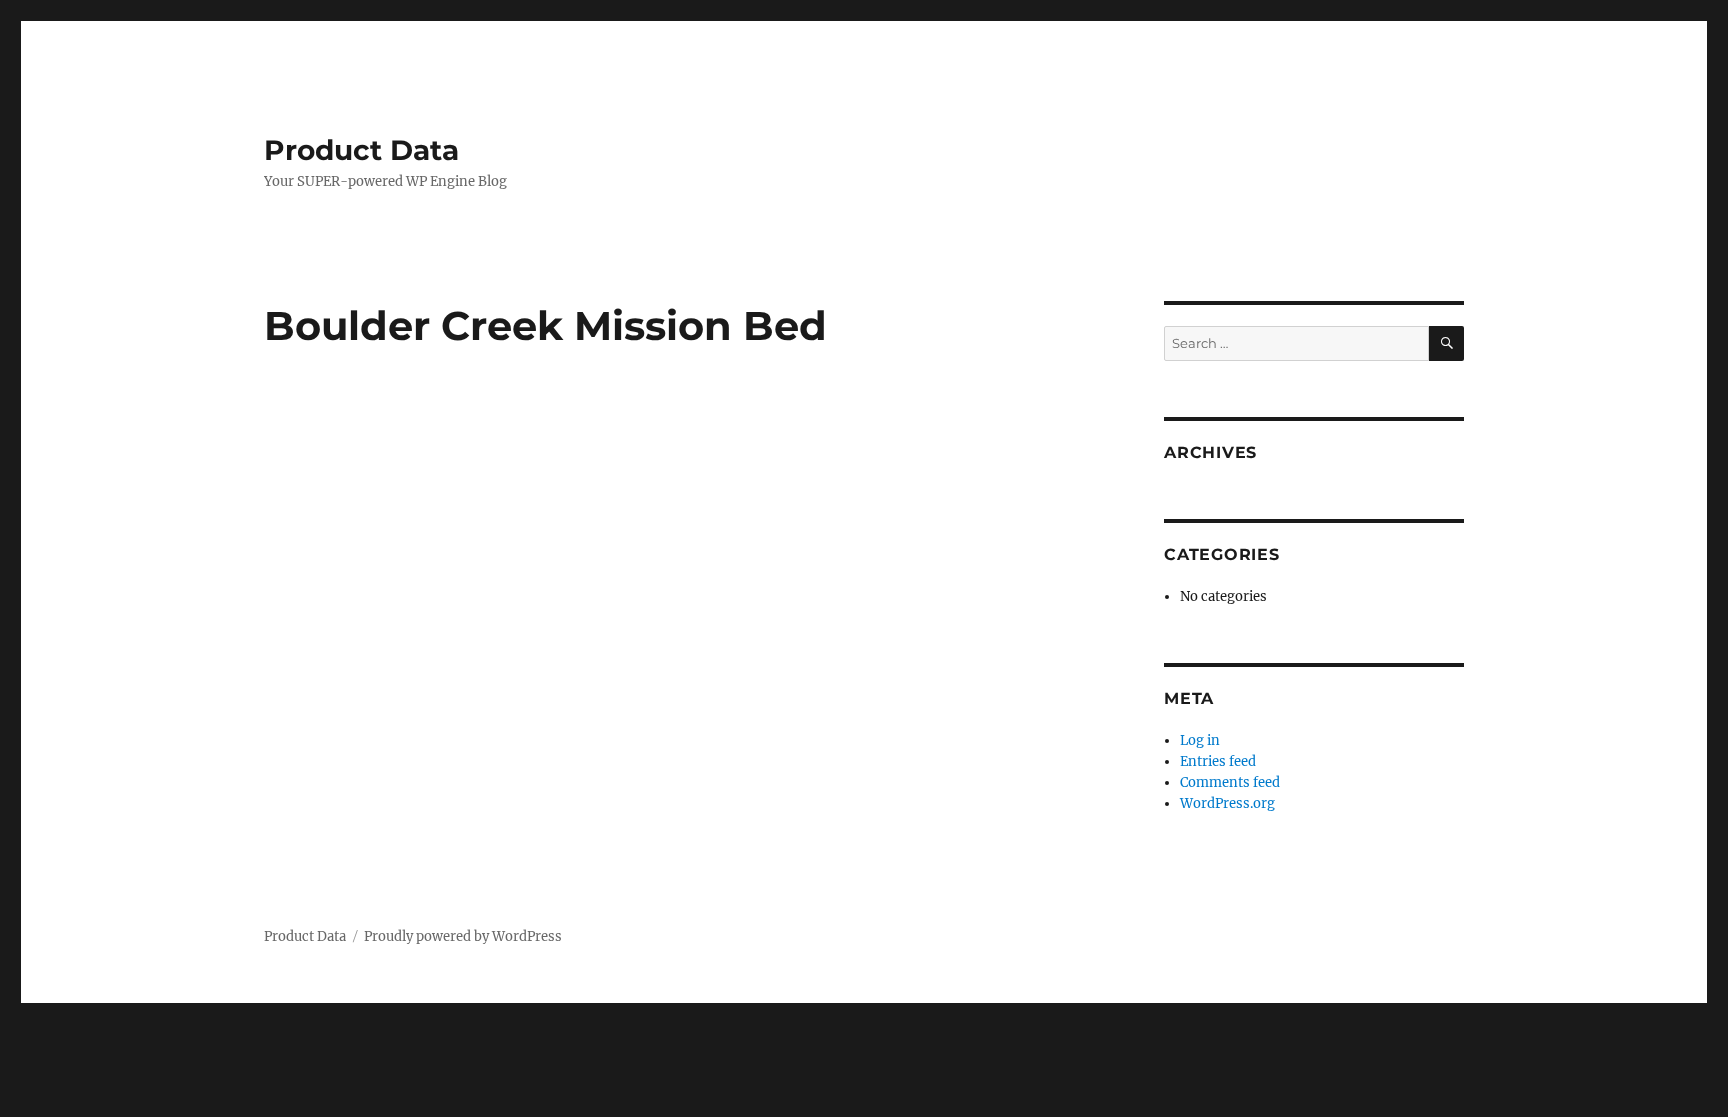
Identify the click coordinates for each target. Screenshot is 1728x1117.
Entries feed (1218, 761)
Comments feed (1230, 782)
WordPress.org (1227, 803)
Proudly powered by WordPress (463, 936)
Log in (1200, 740)
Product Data (361, 150)
